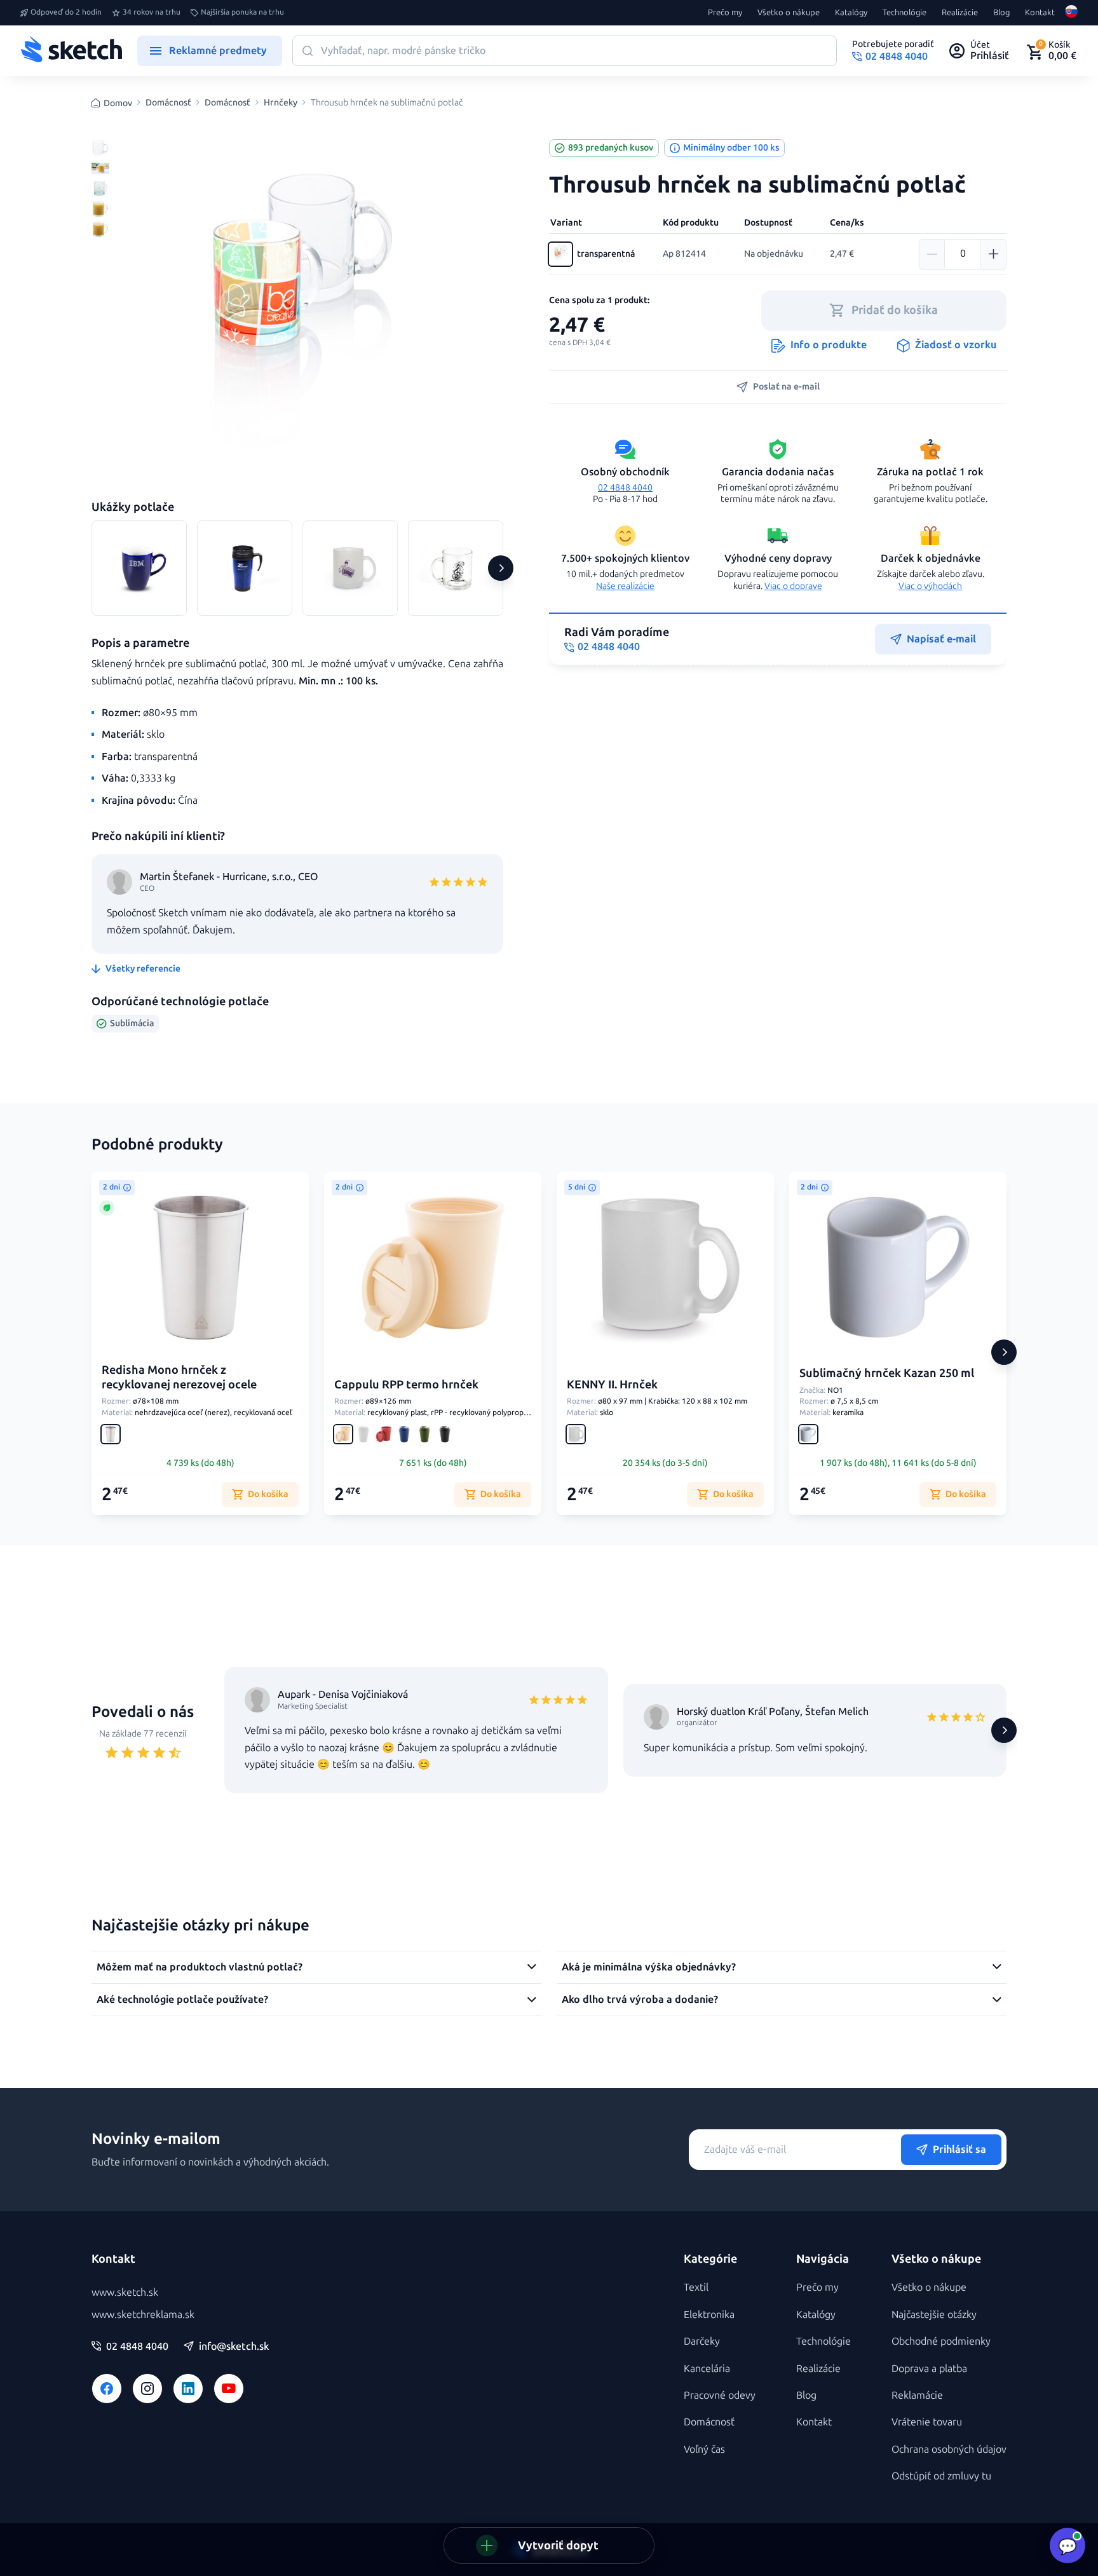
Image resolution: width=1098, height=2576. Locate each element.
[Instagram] (147, 2389)
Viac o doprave (793, 586)
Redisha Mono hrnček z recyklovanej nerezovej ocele (179, 1377)
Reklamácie (917, 2395)
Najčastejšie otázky (934, 2315)
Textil (696, 2287)
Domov (118, 103)
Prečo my (725, 13)
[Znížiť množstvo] (932, 254)
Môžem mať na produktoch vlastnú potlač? (200, 1967)
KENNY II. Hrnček (612, 1385)
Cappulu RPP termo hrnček (406, 1385)
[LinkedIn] (188, 2389)
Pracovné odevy (720, 2395)
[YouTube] (229, 2389)
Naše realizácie (625, 586)
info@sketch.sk (234, 2347)
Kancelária (707, 2369)
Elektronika (709, 2315)
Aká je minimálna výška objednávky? (649, 1967)
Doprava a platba (929, 2369)
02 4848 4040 (625, 488)
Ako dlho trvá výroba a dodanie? (640, 1999)
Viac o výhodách (930, 586)
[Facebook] (107, 2389)
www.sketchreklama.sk (143, 2315)
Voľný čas (704, 2449)
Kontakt (1040, 13)
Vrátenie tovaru (927, 2422)
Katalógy (851, 13)
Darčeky (702, 2341)
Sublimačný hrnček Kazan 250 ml (887, 1373)
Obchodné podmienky (941, 2341)
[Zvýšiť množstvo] (993, 254)
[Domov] (71, 51)
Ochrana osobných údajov (949, 2449)
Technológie (905, 13)
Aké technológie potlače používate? (182, 1999)
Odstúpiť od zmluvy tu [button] (941, 2476)
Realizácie (960, 13)
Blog (1001, 13)
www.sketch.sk (125, 2292)
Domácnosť (168, 103)
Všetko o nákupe (789, 13)
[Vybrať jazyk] (1071, 13)
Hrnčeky (281, 103)
